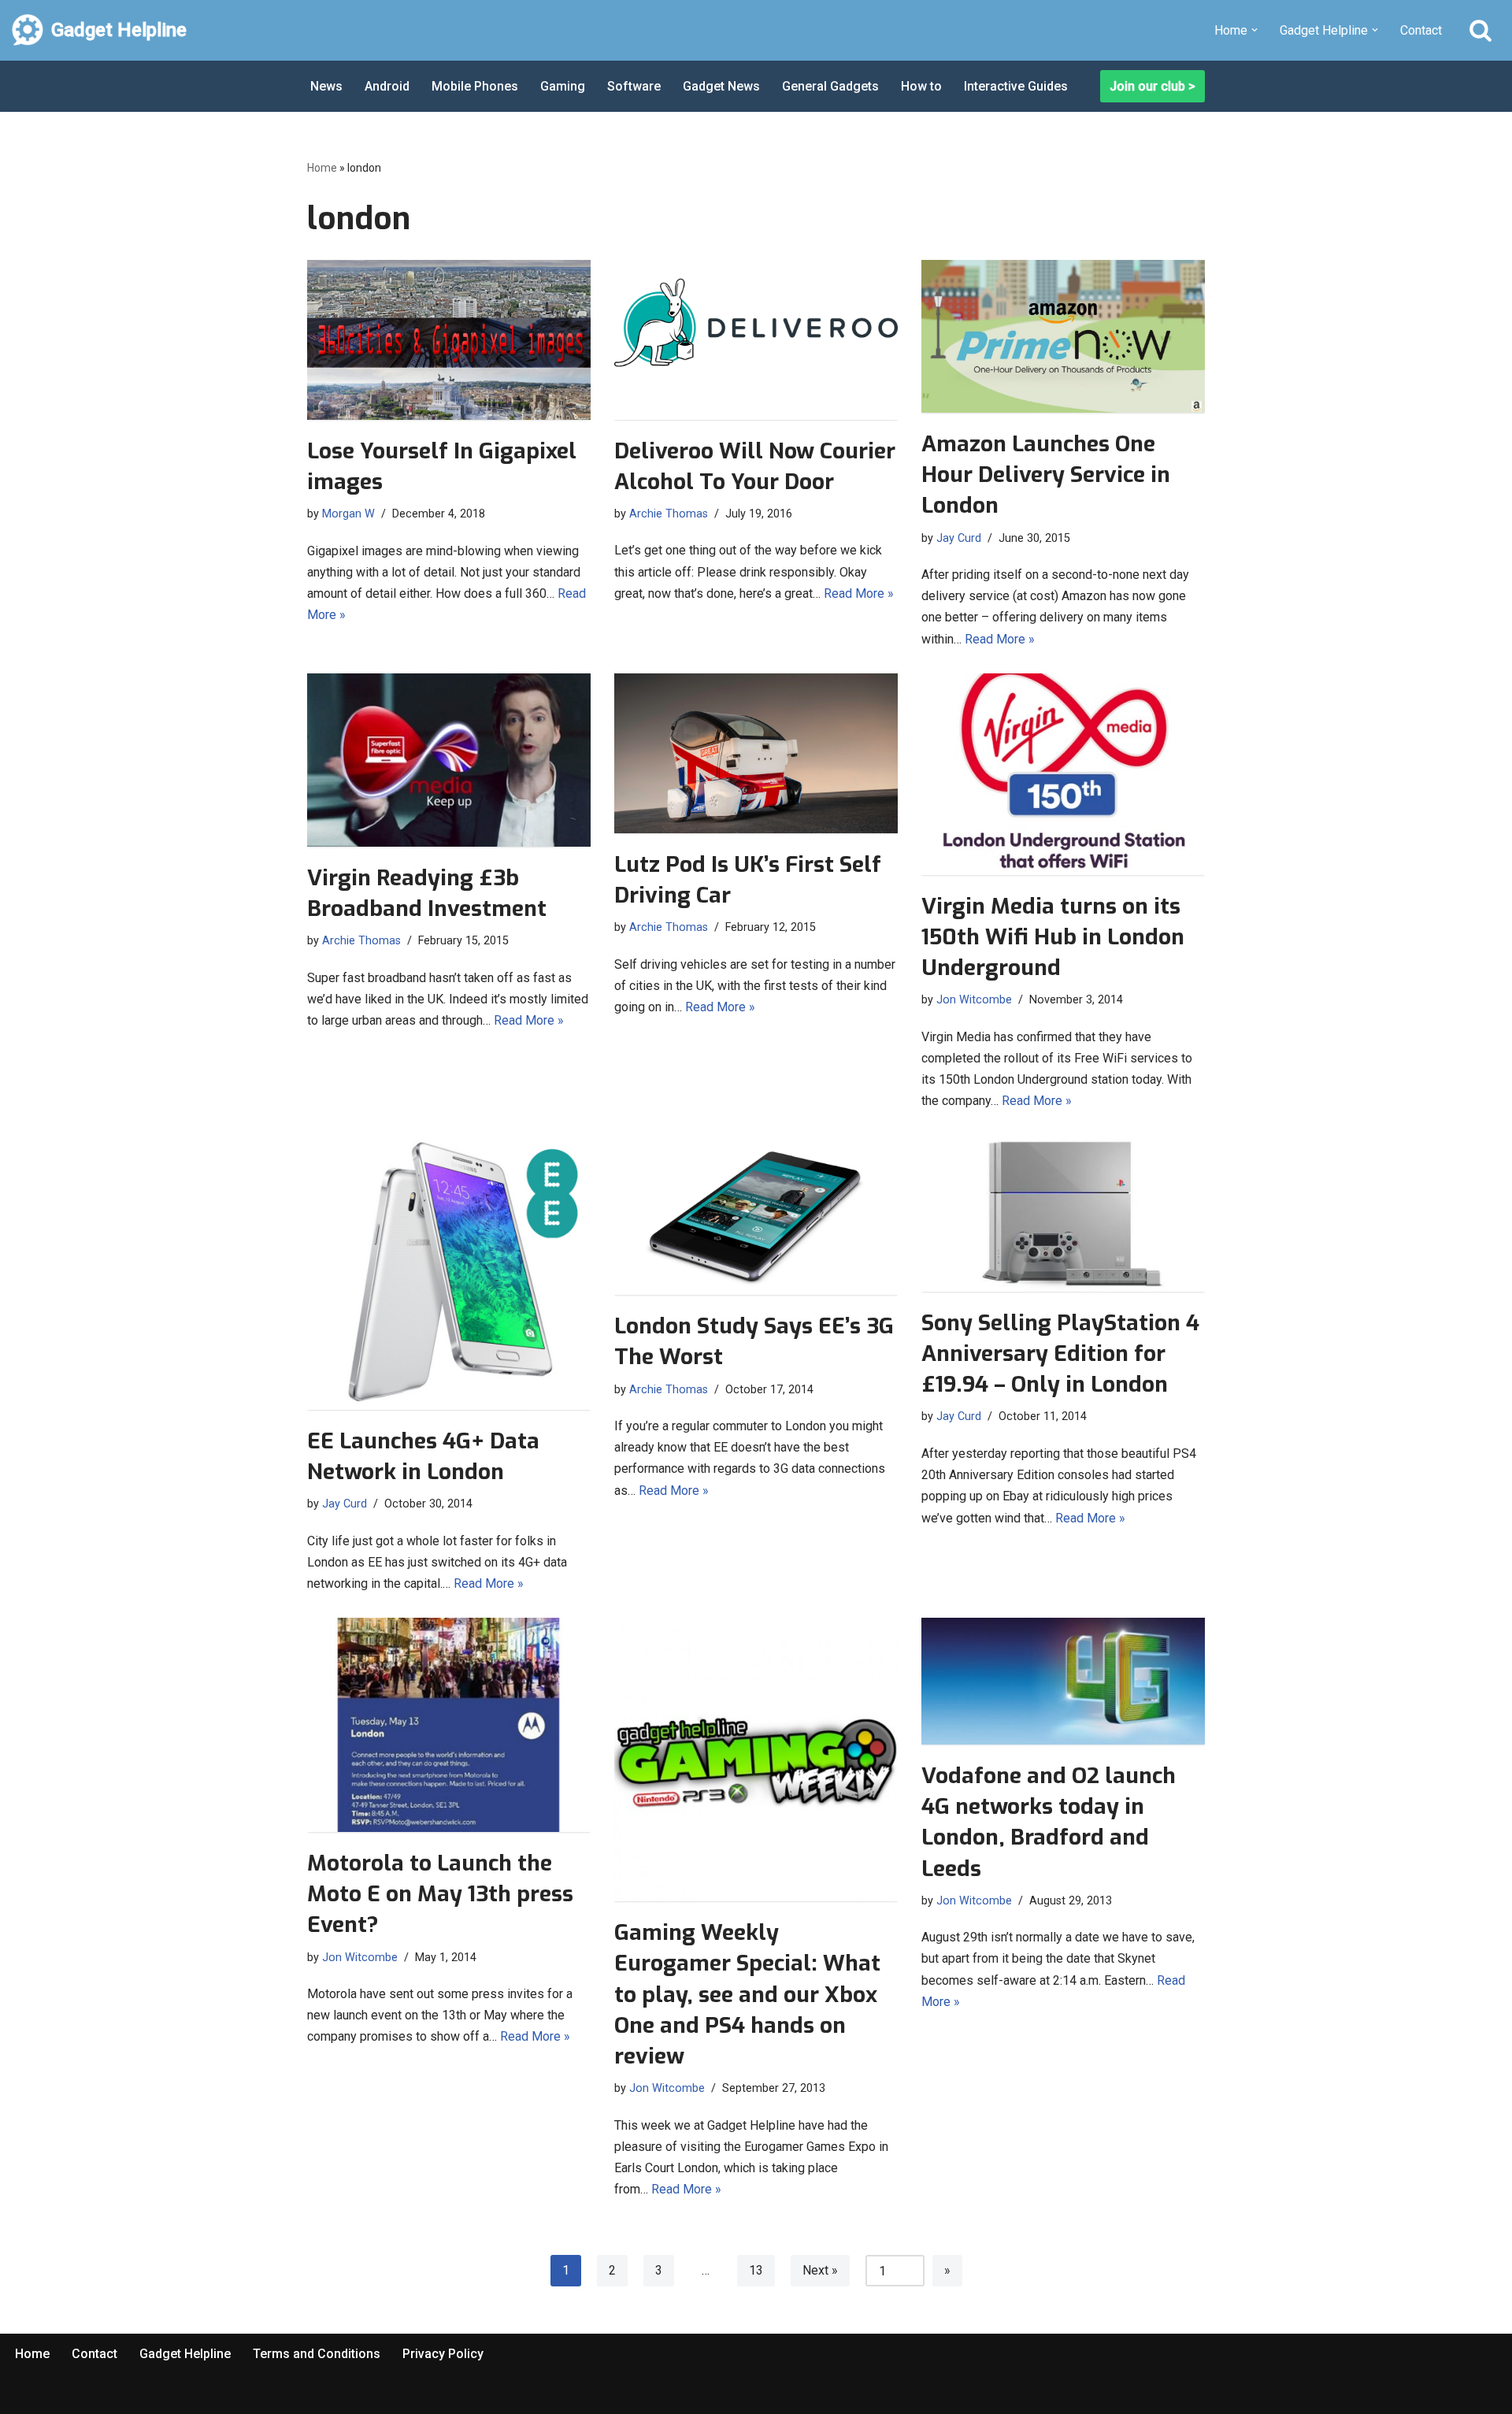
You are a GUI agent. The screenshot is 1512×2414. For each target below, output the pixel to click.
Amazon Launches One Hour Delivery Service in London (1046, 475)
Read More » (859, 593)
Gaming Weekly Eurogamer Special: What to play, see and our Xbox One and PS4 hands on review (747, 1994)
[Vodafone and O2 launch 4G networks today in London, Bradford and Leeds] (1063, 1681)
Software (634, 86)
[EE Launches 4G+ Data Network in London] (449, 1273)
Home (322, 168)
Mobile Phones (475, 86)
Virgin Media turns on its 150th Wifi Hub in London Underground (1053, 937)
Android (387, 86)
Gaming (563, 86)
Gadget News (721, 86)
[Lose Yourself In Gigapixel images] (449, 340)
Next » (820, 2270)
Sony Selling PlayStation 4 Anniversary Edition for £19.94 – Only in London (1060, 1353)
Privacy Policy (443, 2354)
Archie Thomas (669, 514)
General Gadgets (830, 86)
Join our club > (1153, 86)
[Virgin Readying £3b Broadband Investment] (449, 760)
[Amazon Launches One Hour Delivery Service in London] (1063, 336)
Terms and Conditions (317, 2354)
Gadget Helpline (185, 2354)
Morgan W (348, 514)
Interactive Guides (1016, 86)
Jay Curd (959, 538)
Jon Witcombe (974, 1000)
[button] (1254, 30)
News (326, 86)
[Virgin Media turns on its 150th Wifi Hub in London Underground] (1063, 774)
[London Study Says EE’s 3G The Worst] (756, 1216)
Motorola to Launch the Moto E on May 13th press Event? (440, 1894)
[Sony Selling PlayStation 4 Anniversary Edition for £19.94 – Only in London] (1063, 1214)
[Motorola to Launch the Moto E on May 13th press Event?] (449, 1725)
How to (921, 86)
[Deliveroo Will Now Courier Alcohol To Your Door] (756, 339)
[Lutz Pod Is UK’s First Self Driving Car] (756, 753)
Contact (1421, 30)
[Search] (1480, 30)
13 (756, 2270)
